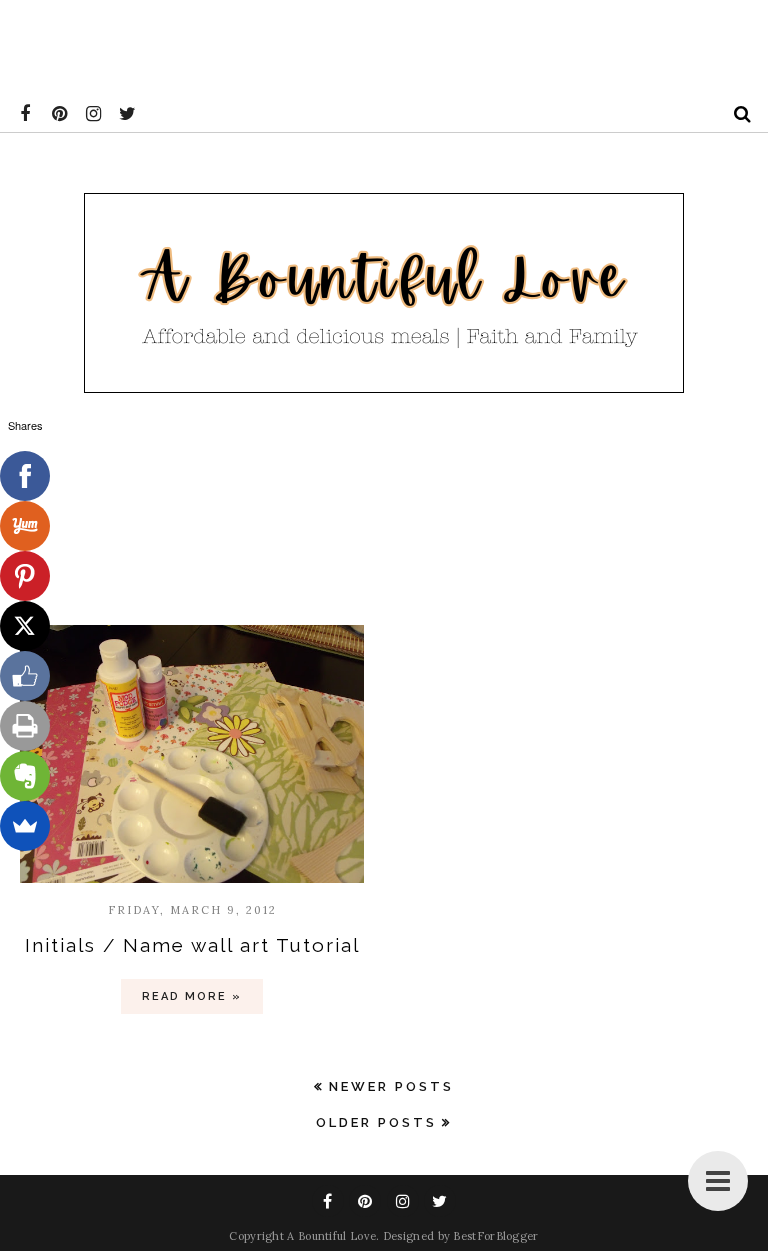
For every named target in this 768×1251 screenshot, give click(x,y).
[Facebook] (25, 476)
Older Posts (376, 1122)
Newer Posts (391, 1086)
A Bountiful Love (331, 1236)
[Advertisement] (364, 45)
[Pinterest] (25, 576)
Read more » (192, 996)
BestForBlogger (495, 1236)
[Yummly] (25, 526)
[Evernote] (25, 776)
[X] (25, 626)
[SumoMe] (25, 826)
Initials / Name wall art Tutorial (192, 945)
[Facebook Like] (25, 676)
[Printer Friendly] (25, 726)
